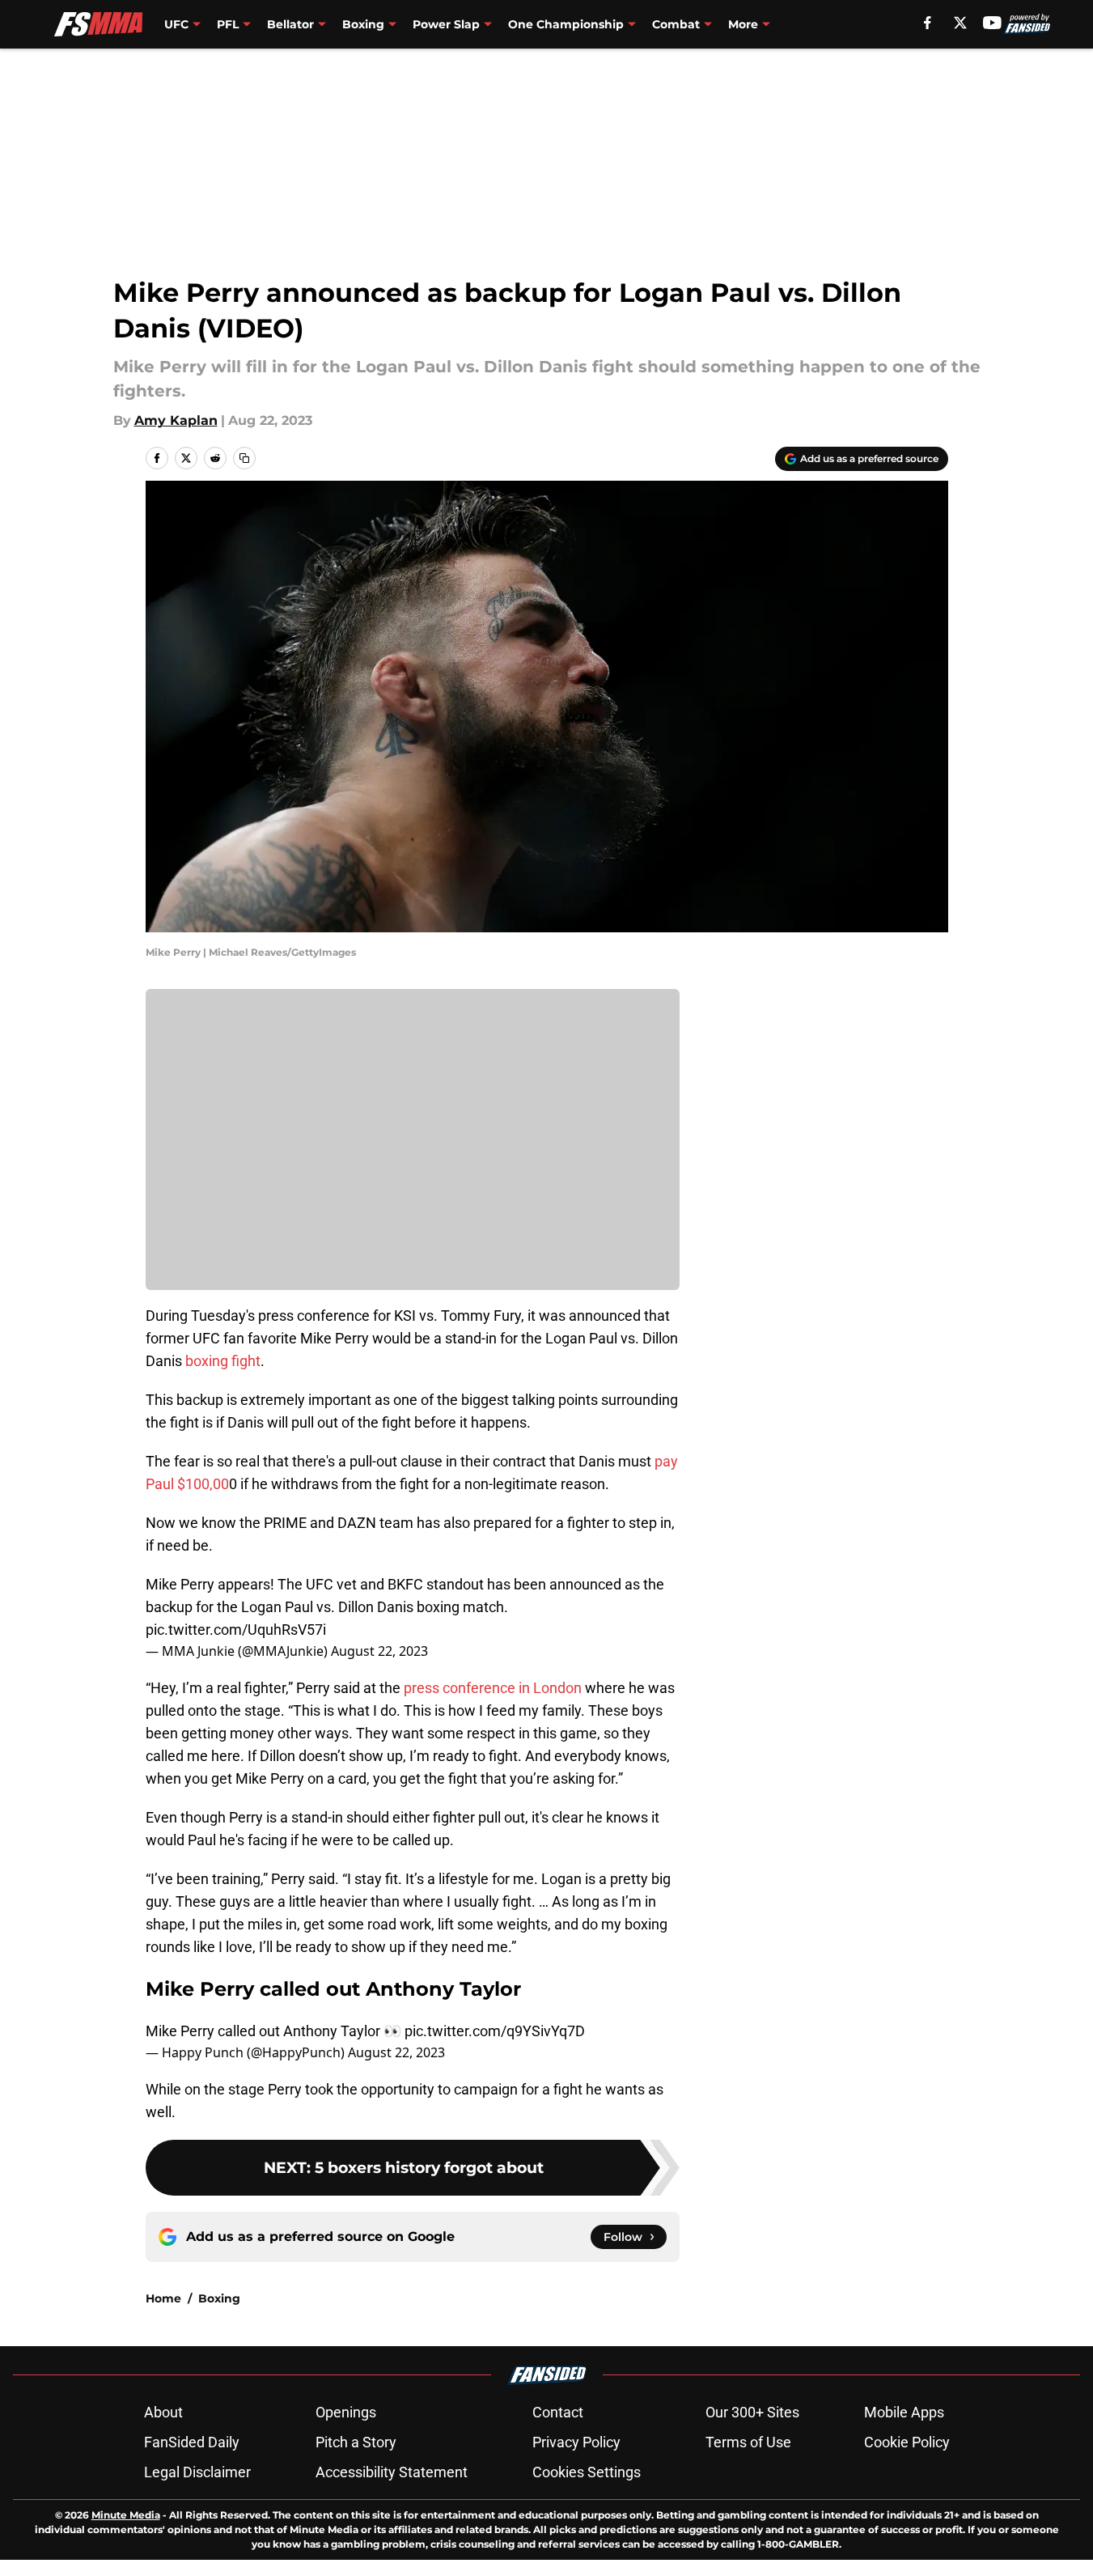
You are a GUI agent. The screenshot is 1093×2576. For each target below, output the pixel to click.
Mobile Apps (904, 2412)
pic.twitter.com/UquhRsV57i (236, 1630)
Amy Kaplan (176, 420)
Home (163, 2298)
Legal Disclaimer (197, 2472)
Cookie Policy (907, 2442)
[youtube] (992, 23)
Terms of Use (748, 2442)
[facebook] (928, 23)
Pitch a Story (356, 2442)
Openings (346, 2412)
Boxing (219, 2298)
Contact (558, 2412)
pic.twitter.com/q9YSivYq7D (495, 2031)
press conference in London (493, 1688)
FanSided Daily (192, 2442)
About (163, 2412)
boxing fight (223, 1361)
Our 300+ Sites (752, 2412)
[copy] (244, 458)
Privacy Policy (576, 2442)
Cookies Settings (587, 2472)
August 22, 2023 (379, 1651)
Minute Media (126, 2515)
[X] (960, 23)
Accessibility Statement (392, 2472)
